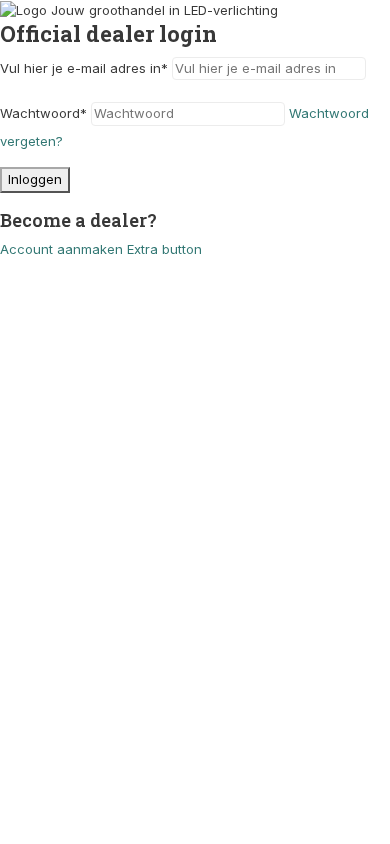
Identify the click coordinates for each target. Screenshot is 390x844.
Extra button (164, 249)
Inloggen (35, 179)
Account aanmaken (61, 249)
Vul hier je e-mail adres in (84, 68)
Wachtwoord (43, 113)
